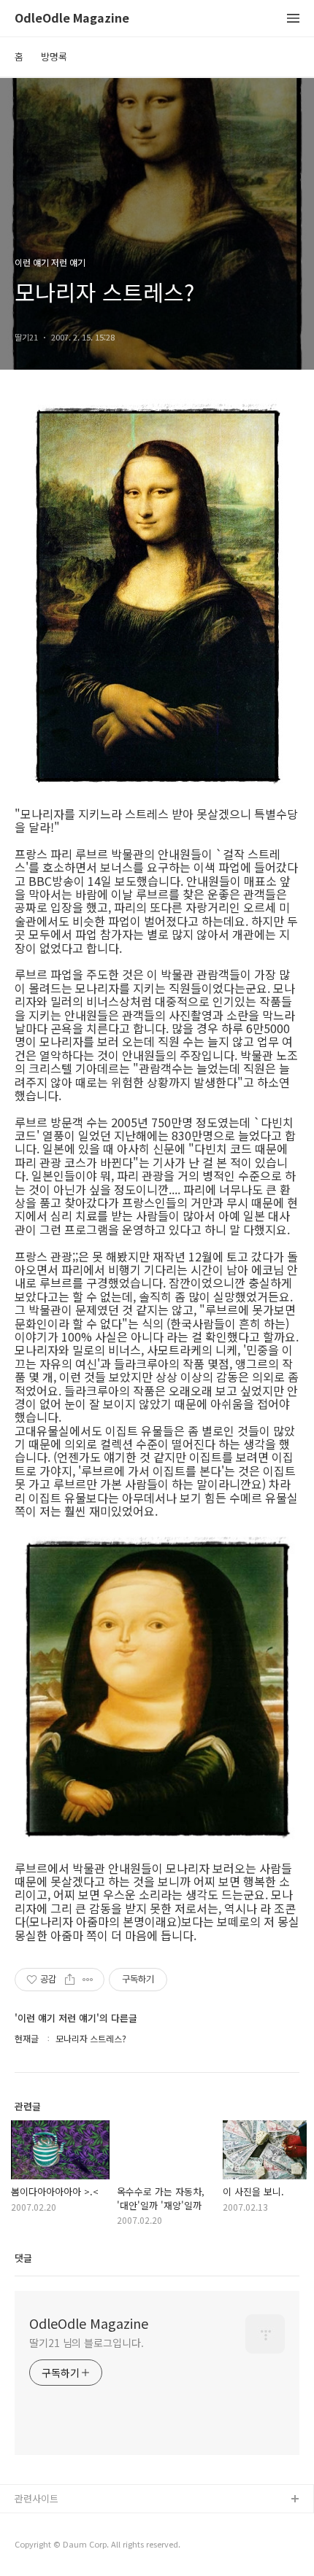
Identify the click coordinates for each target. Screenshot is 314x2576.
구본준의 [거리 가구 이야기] (71, 2546)
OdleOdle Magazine (72, 19)
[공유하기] (70, 1980)
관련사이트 (37, 2498)
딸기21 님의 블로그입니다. (87, 2343)
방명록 (54, 57)
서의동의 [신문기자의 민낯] (69, 2523)
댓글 (23, 2258)
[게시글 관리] (88, 1980)
